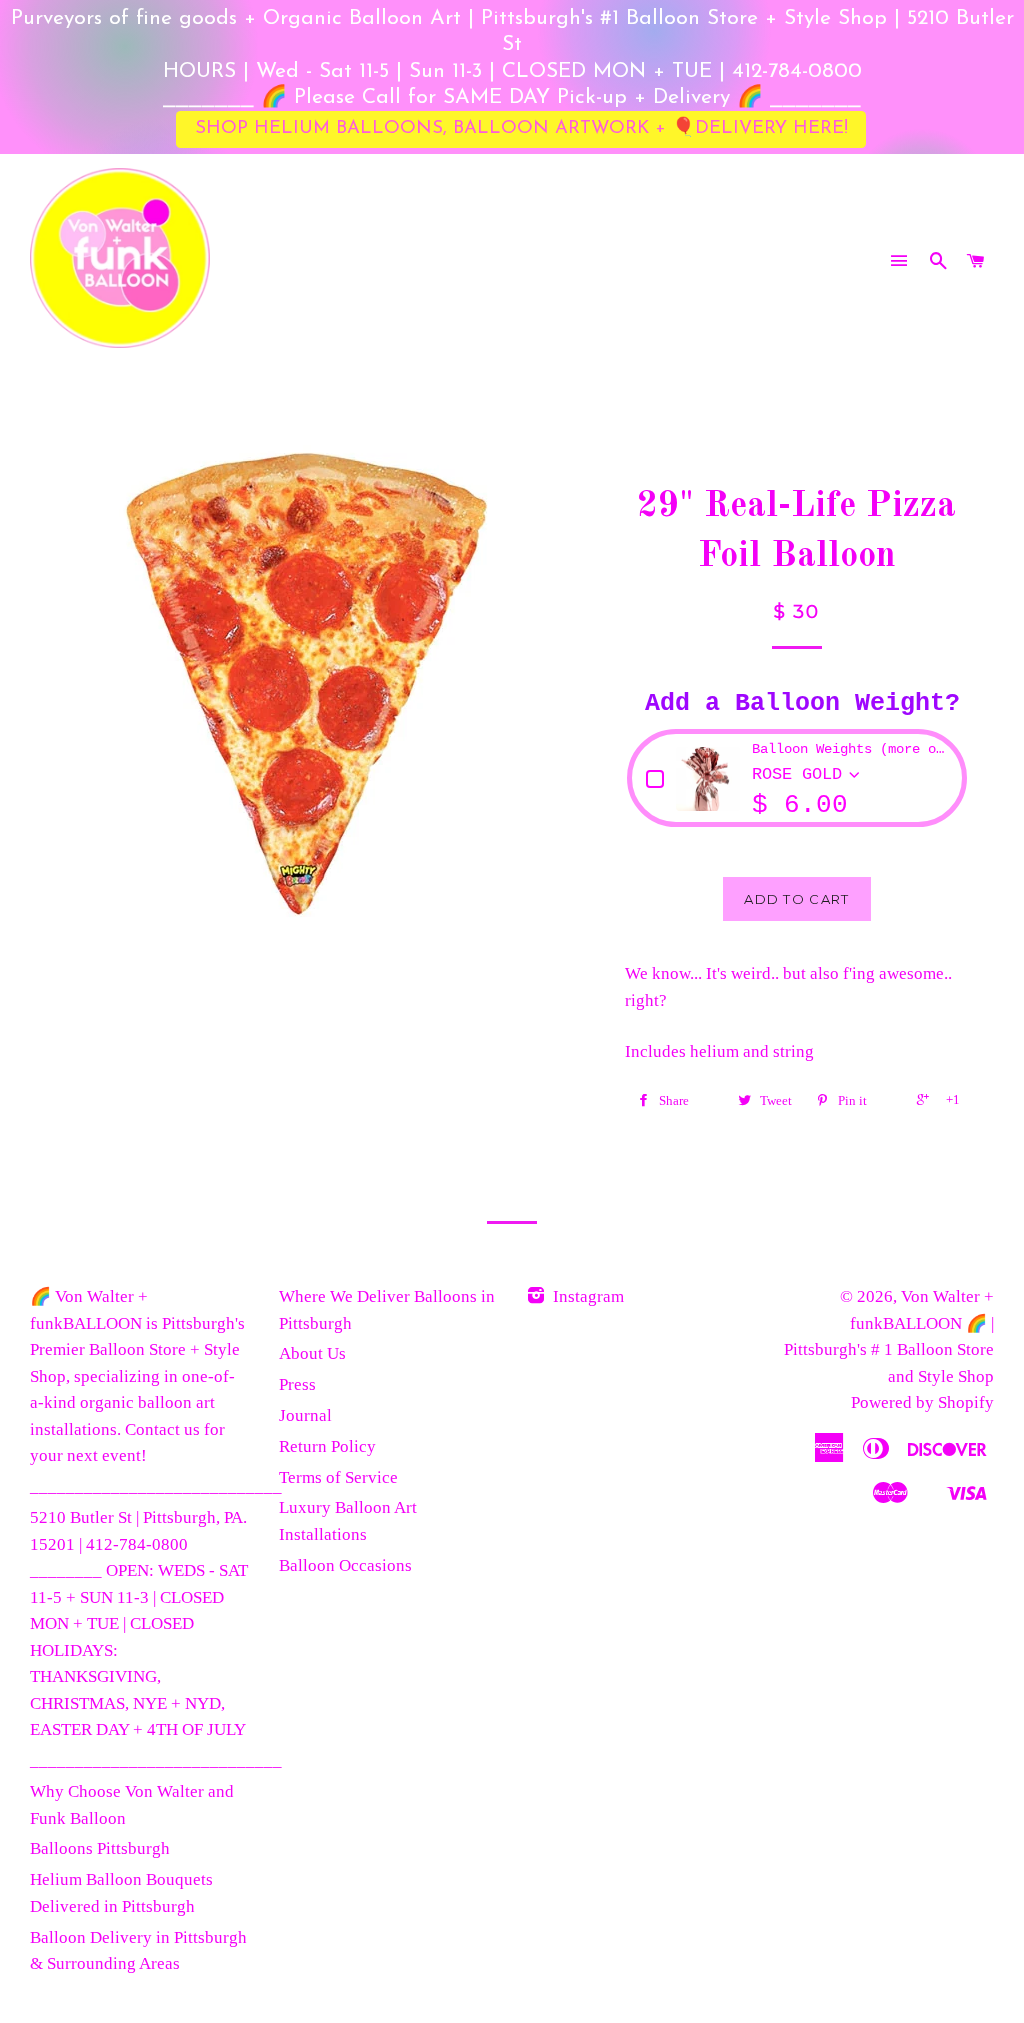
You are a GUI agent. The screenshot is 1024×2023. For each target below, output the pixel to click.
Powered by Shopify (922, 1402)
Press (297, 1384)
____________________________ (156, 1486)
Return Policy (327, 1446)
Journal (305, 1415)
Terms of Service (338, 1477)
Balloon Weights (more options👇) (850, 749)
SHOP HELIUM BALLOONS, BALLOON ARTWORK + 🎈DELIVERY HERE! (521, 128)
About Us (312, 1353)
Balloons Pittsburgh (100, 1848)
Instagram (586, 1296)
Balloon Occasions (345, 1565)
